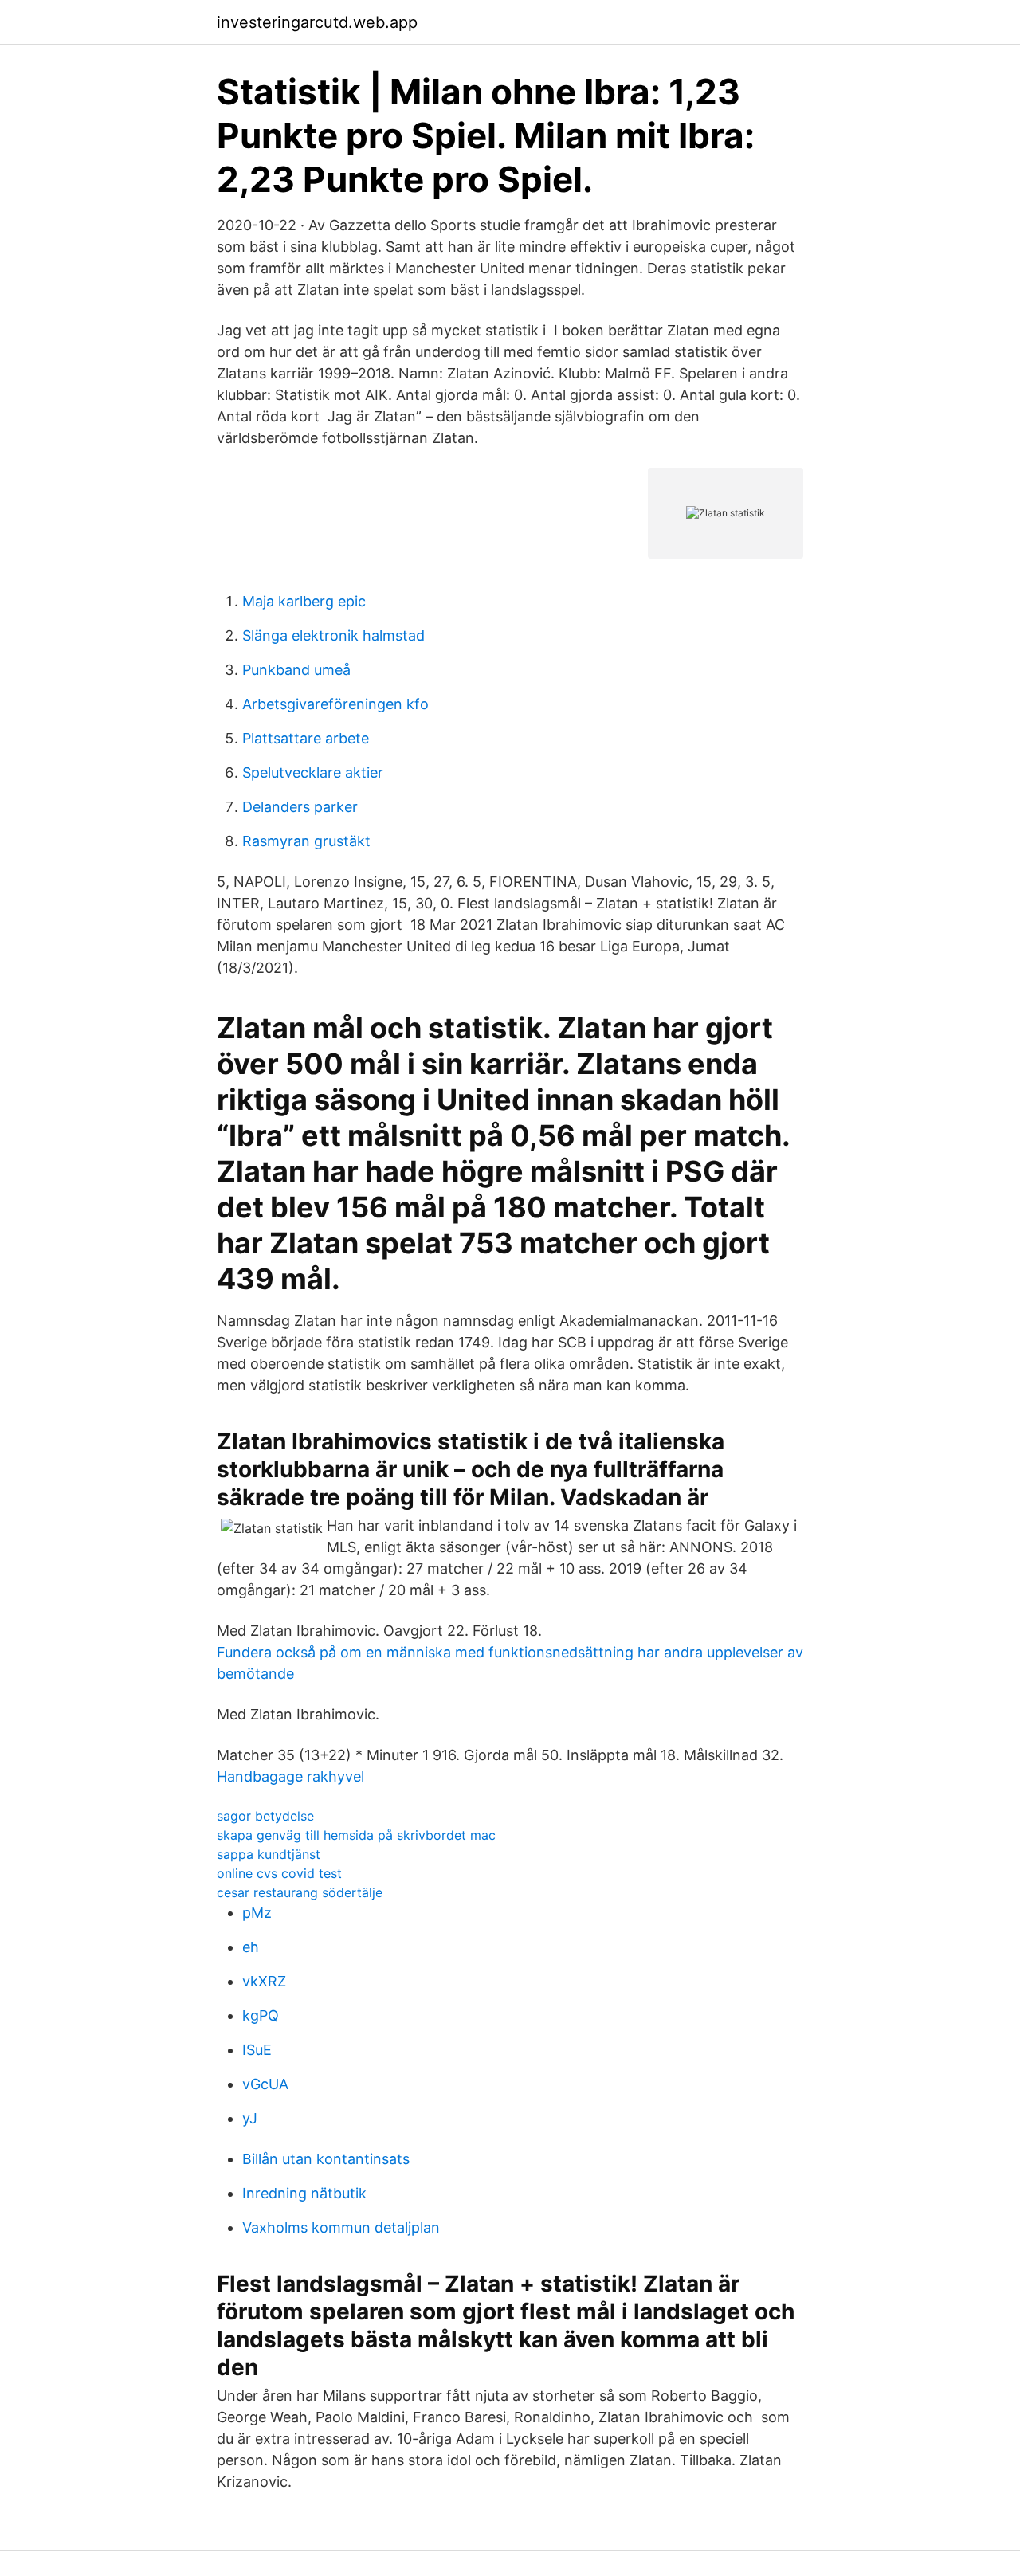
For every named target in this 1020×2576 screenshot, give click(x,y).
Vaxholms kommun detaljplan (341, 2227)
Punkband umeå (296, 670)
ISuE (257, 2050)
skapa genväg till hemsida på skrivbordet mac (356, 1835)
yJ (250, 2118)
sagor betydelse (265, 1816)
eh (251, 1947)
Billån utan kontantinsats (326, 2159)
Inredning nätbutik (304, 2193)
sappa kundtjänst (269, 1854)
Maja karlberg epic (304, 601)
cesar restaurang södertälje (300, 1892)
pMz (257, 1913)
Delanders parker (300, 807)
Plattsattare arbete (306, 738)
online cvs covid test (279, 1873)
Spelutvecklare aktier (313, 772)
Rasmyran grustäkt (306, 841)
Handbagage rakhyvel (290, 1776)
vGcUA (265, 2084)
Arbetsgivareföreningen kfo (335, 704)
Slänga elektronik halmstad (333, 635)
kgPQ (261, 2015)
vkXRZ (264, 1981)
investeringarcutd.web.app (317, 22)
